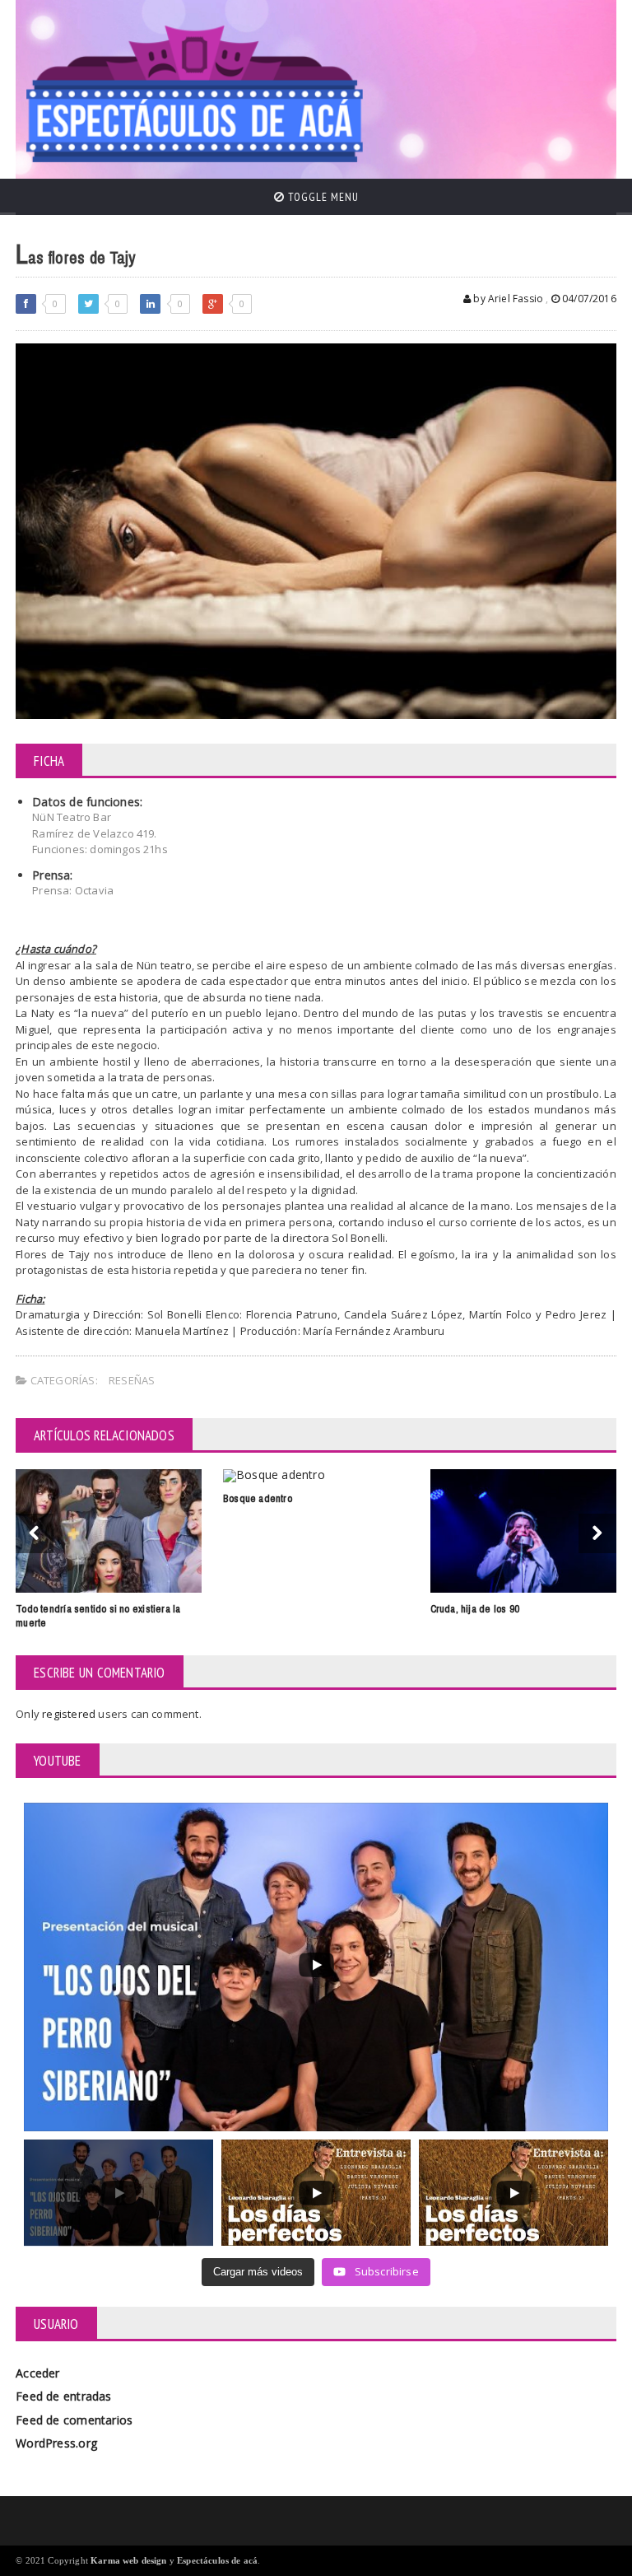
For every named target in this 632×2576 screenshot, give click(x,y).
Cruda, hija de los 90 (475, 1609)
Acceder (37, 2373)
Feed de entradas (63, 2396)
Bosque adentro (258, 1498)
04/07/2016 (588, 299)
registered (70, 1714)
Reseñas (132, 1380)
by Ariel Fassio (507, 299)
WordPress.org (56, 2443)
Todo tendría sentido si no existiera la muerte (98, 1616)
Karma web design (129, 2560)
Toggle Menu (322, 197)
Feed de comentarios (74, 2420)
